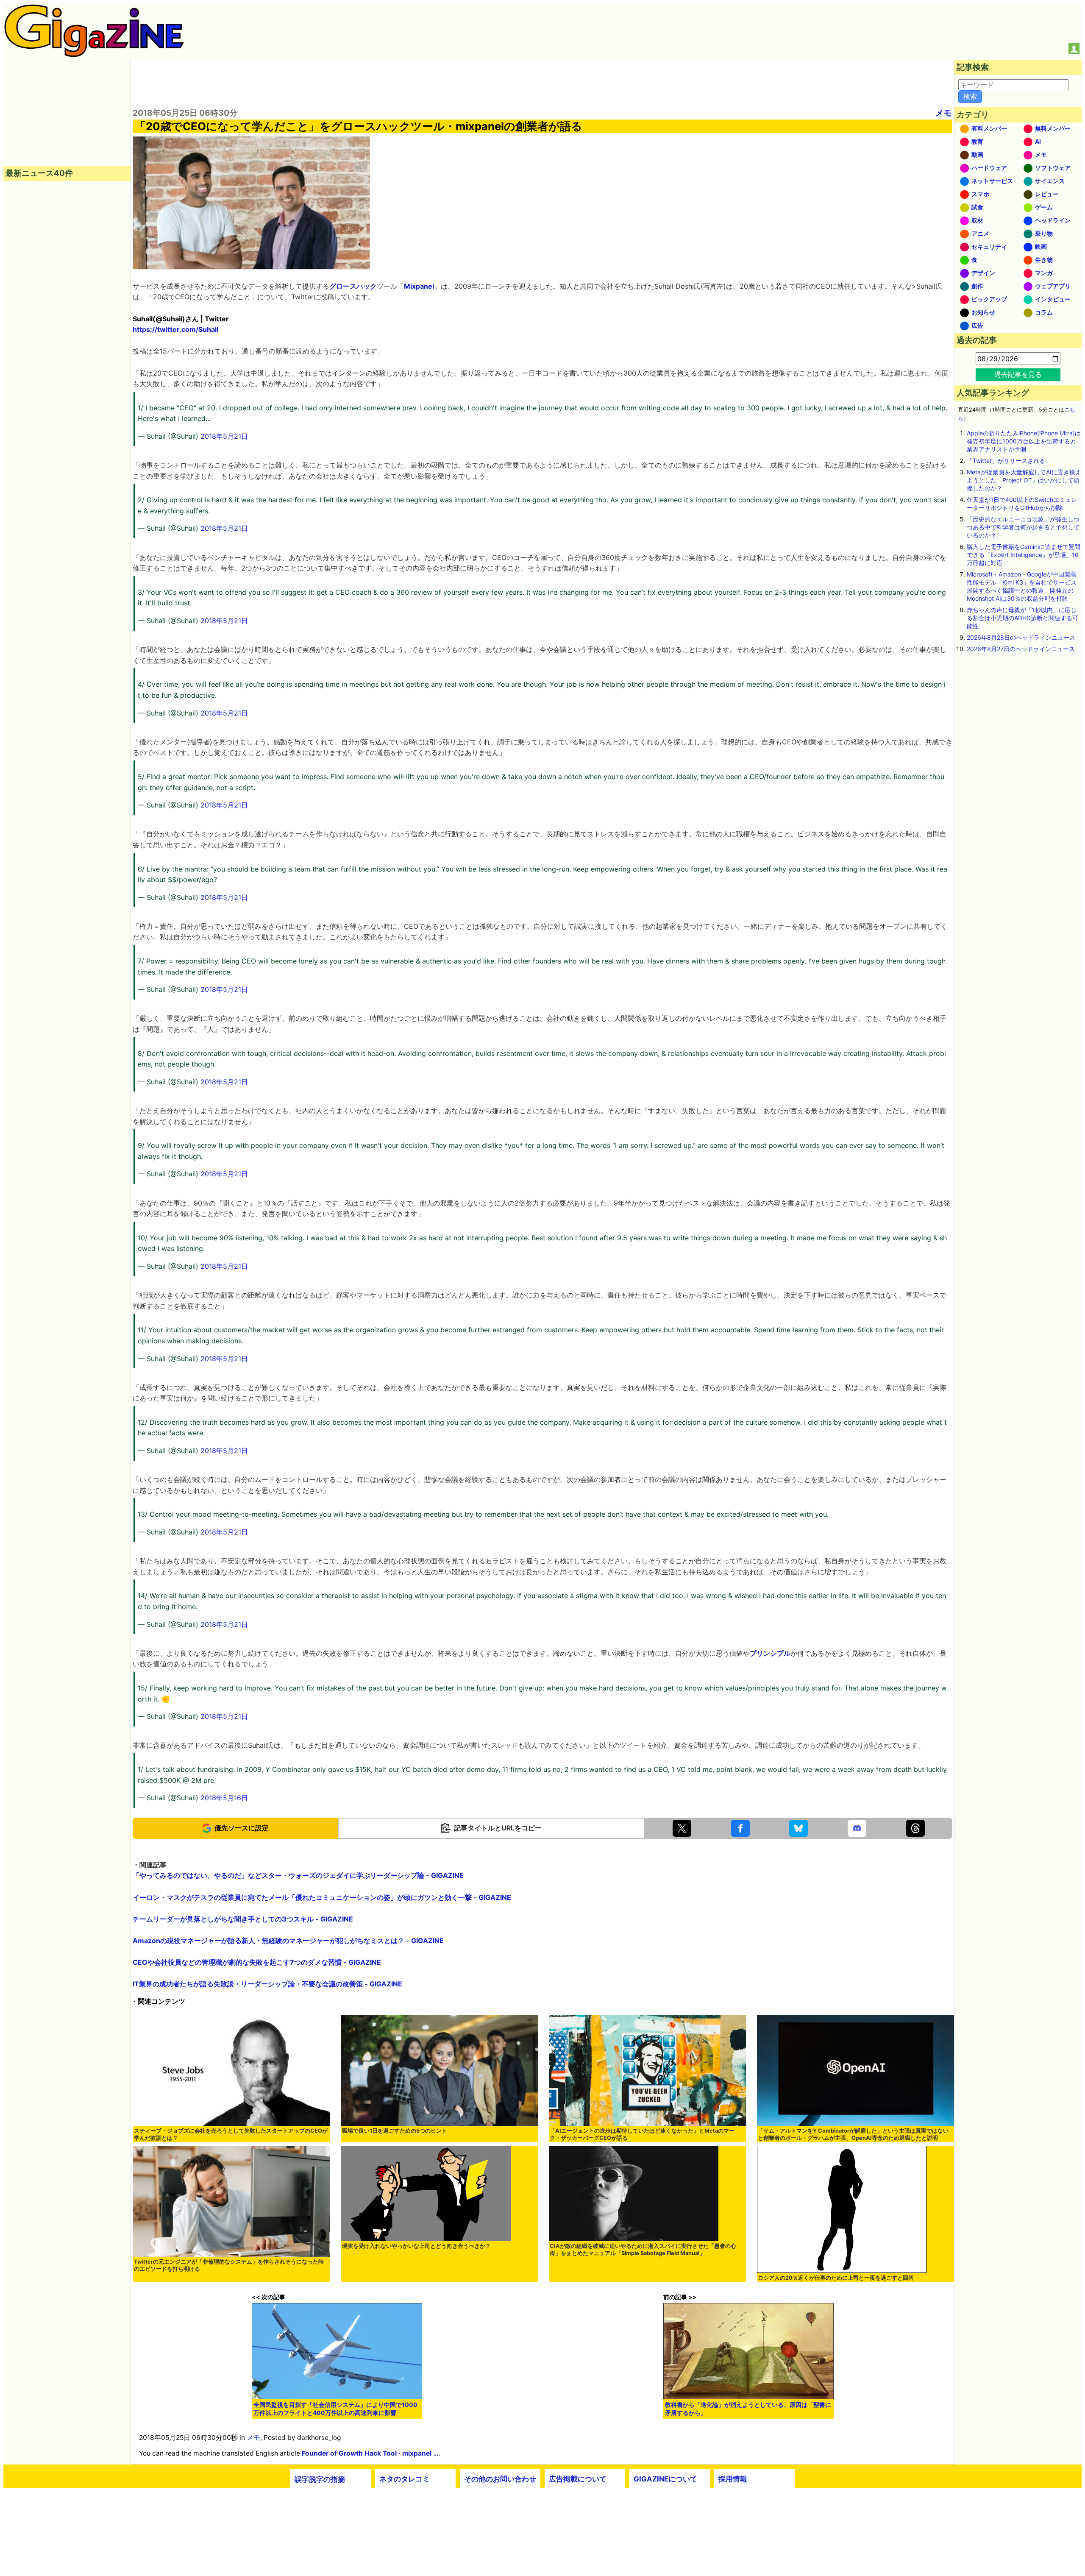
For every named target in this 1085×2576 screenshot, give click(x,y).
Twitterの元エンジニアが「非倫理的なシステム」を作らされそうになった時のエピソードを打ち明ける (229, 2265)
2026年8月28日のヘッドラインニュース (1021, 637)
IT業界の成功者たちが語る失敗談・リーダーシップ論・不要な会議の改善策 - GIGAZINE (267, 1984)
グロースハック (353, 286)
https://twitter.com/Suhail (175, 329)
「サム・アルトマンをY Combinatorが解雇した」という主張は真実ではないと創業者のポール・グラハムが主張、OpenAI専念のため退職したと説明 (853, 2134)
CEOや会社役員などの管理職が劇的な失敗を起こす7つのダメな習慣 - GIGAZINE (257, 1962)
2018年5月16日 (224, 1798)
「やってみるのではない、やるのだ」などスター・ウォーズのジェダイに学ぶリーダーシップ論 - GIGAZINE (298, 1875)
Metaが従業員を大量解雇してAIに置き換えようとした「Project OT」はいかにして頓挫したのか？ (1024, 480)
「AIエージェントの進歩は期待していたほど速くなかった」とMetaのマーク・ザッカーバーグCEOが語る (642, 2134)
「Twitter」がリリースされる (1006, 461)
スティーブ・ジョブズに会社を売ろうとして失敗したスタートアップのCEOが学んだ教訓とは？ (231, 2134)
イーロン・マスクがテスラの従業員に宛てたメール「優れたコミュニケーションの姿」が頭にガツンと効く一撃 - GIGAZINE (322, 1897)
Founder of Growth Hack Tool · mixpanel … (370, 2453)
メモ (943, 113)
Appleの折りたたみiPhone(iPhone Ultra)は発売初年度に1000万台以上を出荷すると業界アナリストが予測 (1024, 441)
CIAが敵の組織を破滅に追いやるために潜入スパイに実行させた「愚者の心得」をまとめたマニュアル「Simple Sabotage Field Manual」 (643, 2250)
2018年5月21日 (224, 436)
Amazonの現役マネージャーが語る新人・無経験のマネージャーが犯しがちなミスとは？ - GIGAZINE (288, 1941)
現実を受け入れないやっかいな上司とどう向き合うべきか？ (416, 2246)
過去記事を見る (1018, 374)
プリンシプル (770, 1653)
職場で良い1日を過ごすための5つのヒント (395, 2131)
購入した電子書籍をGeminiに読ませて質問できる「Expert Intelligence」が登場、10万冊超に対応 (1024, 555)
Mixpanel (419, 286)
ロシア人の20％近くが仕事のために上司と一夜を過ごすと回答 (836, 2278)
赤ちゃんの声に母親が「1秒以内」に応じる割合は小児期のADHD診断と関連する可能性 (1022, 618)
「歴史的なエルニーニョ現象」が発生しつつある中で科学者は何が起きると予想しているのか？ (1023, 527)
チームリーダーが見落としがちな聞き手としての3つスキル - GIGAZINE (243, 1919)
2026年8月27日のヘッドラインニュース (1021, 649)
